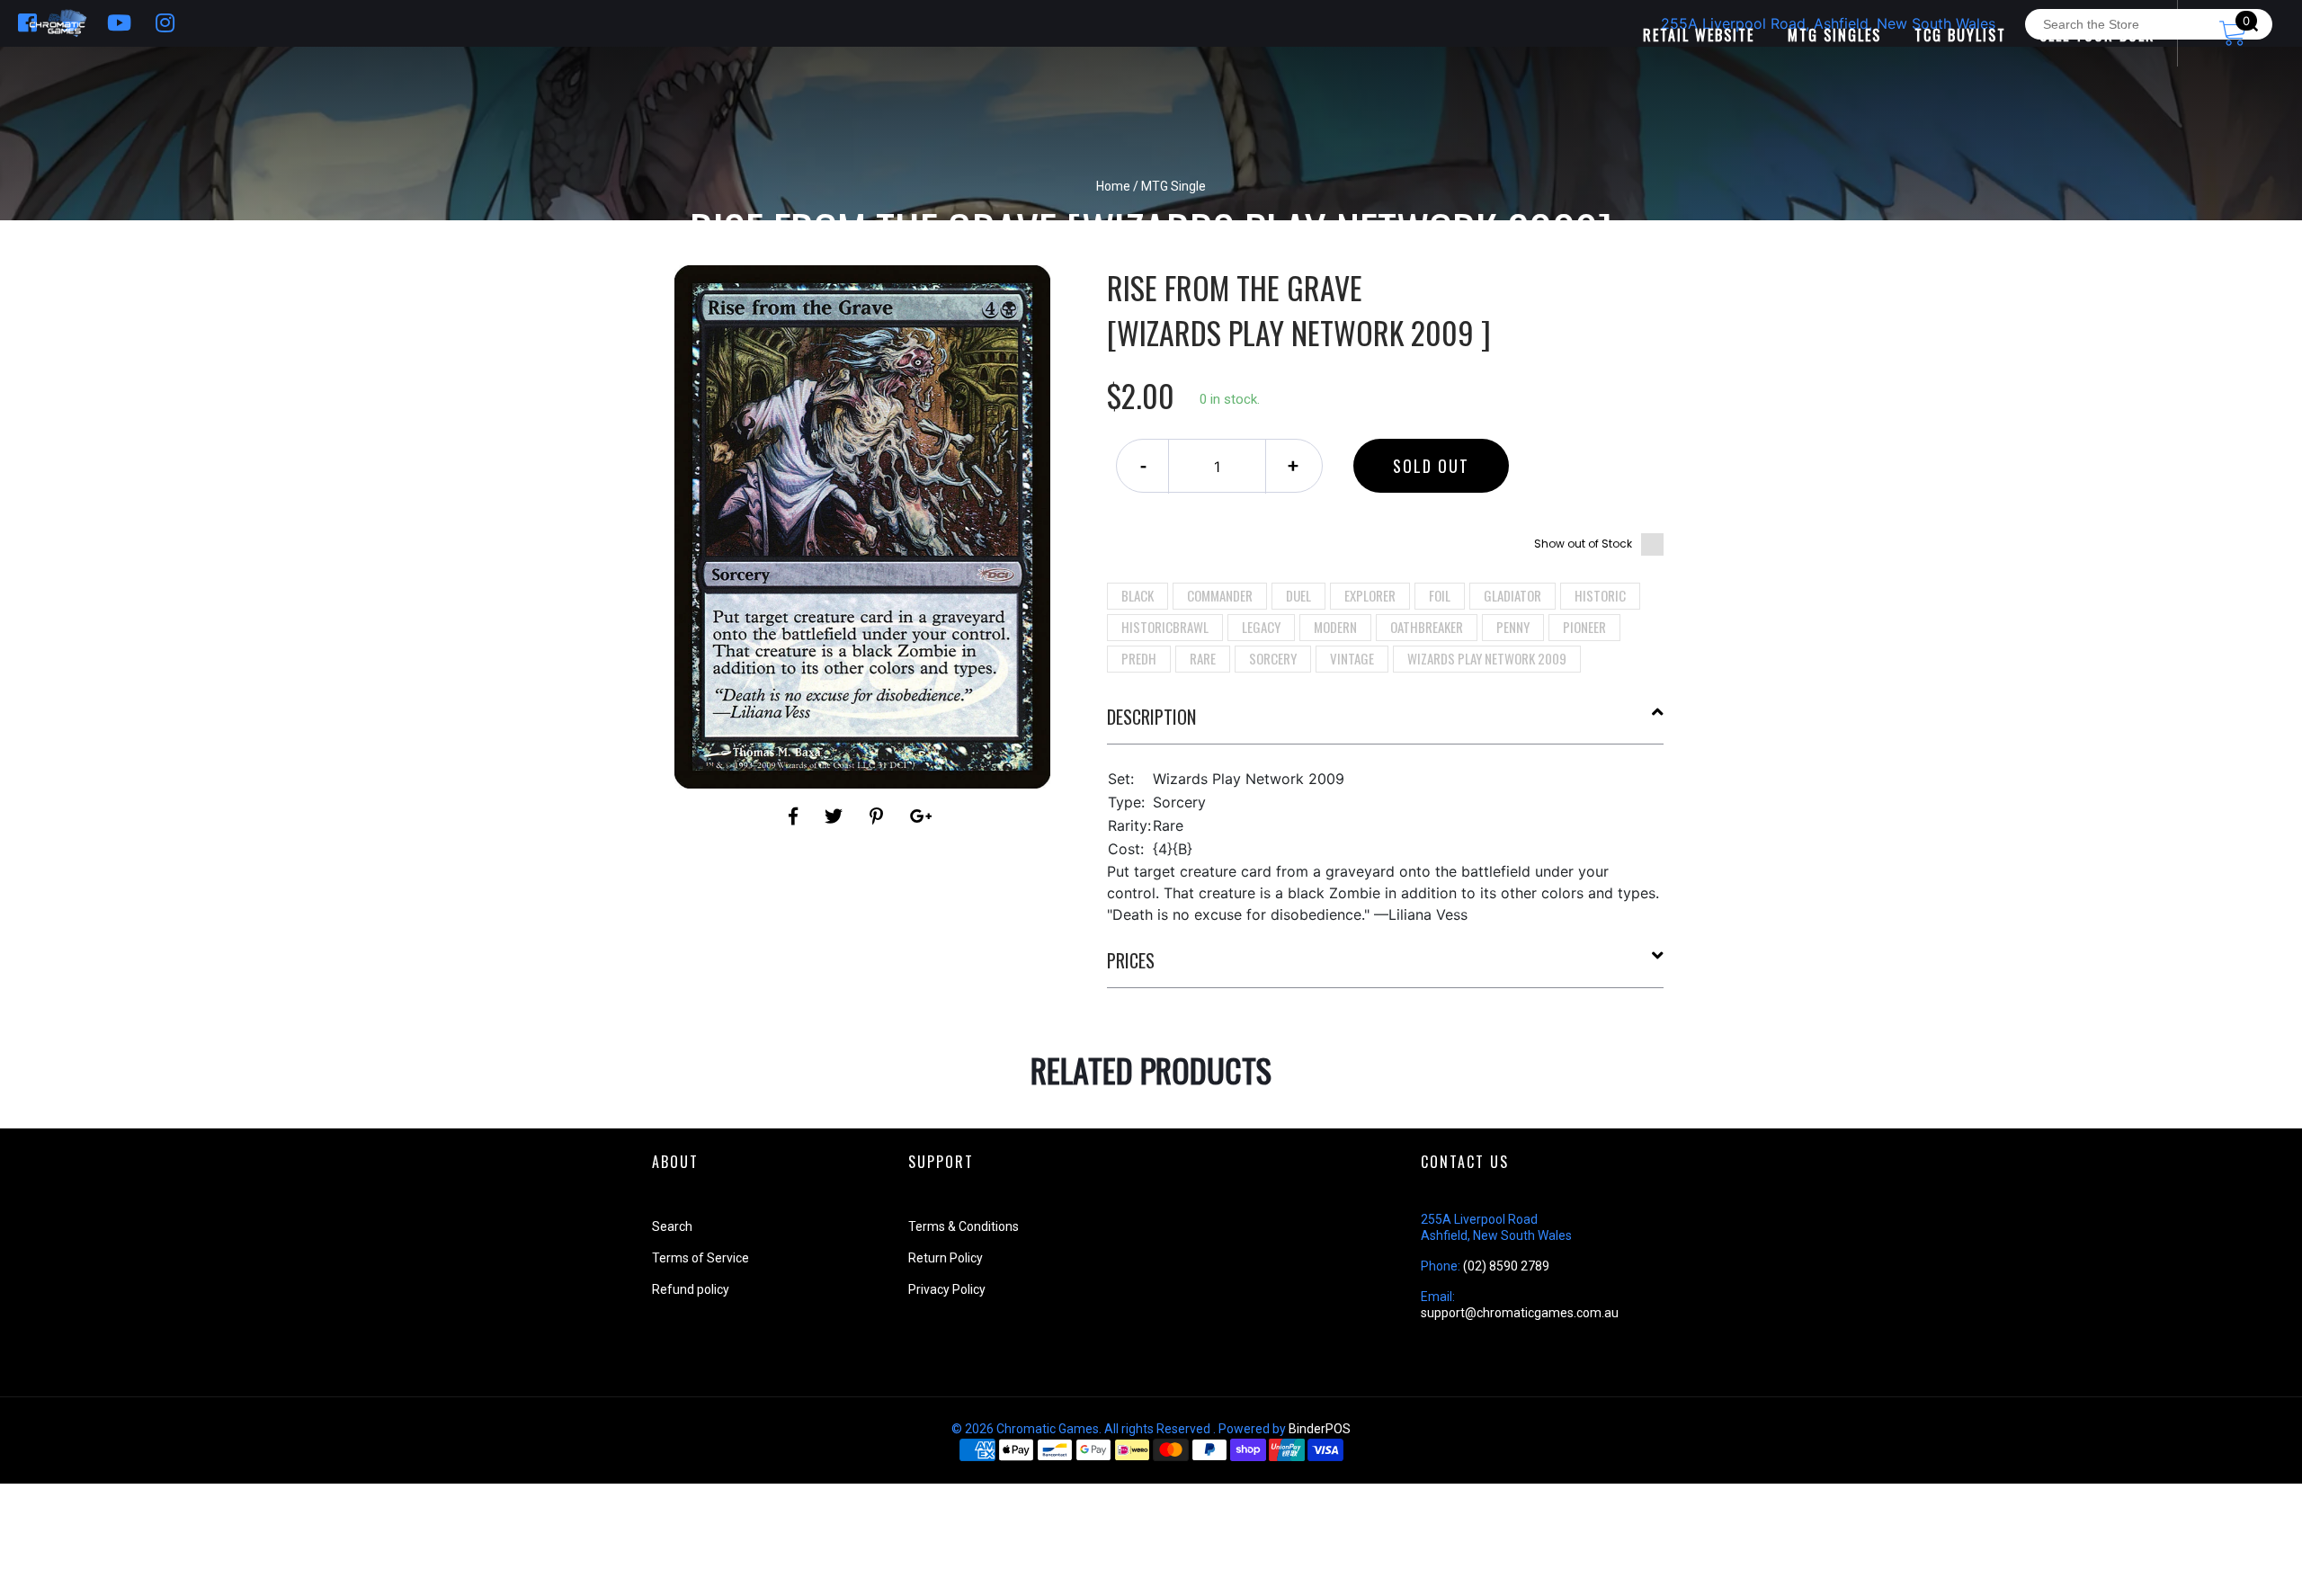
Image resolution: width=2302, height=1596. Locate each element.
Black (1138, 595)
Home (1113, 186)
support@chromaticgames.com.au (1520, 1313)
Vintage (1352, 658)
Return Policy (946, 1258)
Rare (1203, 658)
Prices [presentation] (1131, 960)
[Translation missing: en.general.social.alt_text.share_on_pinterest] (879, 816)
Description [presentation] (1151, 717)
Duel (1298, 595)
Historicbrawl (1165, 627)
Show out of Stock (1583, 544)
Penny (1513, 627)
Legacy (1261, 627)
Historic (1600, 595)
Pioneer (1584, 627)
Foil (1440, 595)
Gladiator (1512, 595)
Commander (1220, 595)
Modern (1335, 627)
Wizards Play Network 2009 (1487, 658)
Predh (1139, 658)
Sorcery (1273, 658)
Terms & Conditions (964, 1226)
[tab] (1386, 724)
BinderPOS (1320, 1429)
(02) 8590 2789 (1506, 1266)
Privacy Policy (947, 1289)
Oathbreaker (1427, 627)
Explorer (1370, 595)
